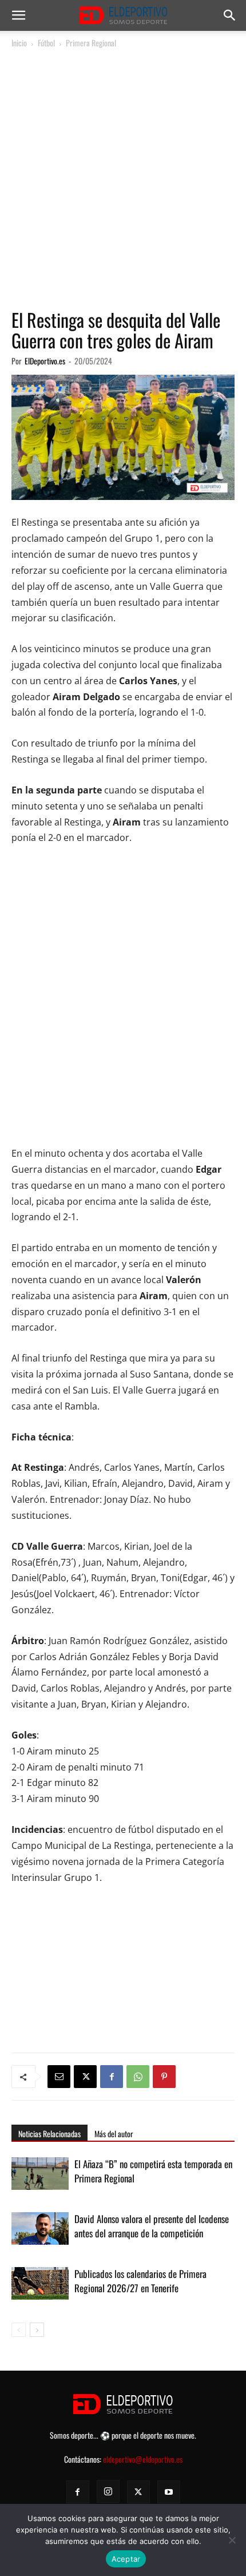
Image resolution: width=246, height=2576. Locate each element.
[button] (18, 15)
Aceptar (126, 2559)
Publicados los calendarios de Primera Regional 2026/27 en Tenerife (140, 2281)
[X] (85, 2077)
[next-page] (37, 2330)
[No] (232, 2540)
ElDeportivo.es (45, 361)
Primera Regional (91, 43)
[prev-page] (19, 2330)
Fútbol (46, 43)
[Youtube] (169, 2492)
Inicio (19, 43)
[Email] (59, 2077)
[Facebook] (112, 2077)
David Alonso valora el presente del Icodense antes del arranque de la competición (152, 2226)
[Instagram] (108, 2491)
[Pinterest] (164, 2077)
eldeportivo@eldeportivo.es (143, 2459)
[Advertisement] (123, 179)
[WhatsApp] (138, 2077)
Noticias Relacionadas (49, 2134)
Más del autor (114, 2134)
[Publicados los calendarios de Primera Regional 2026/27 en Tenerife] (40, 2287)
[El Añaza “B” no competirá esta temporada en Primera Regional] (40, 2177)
